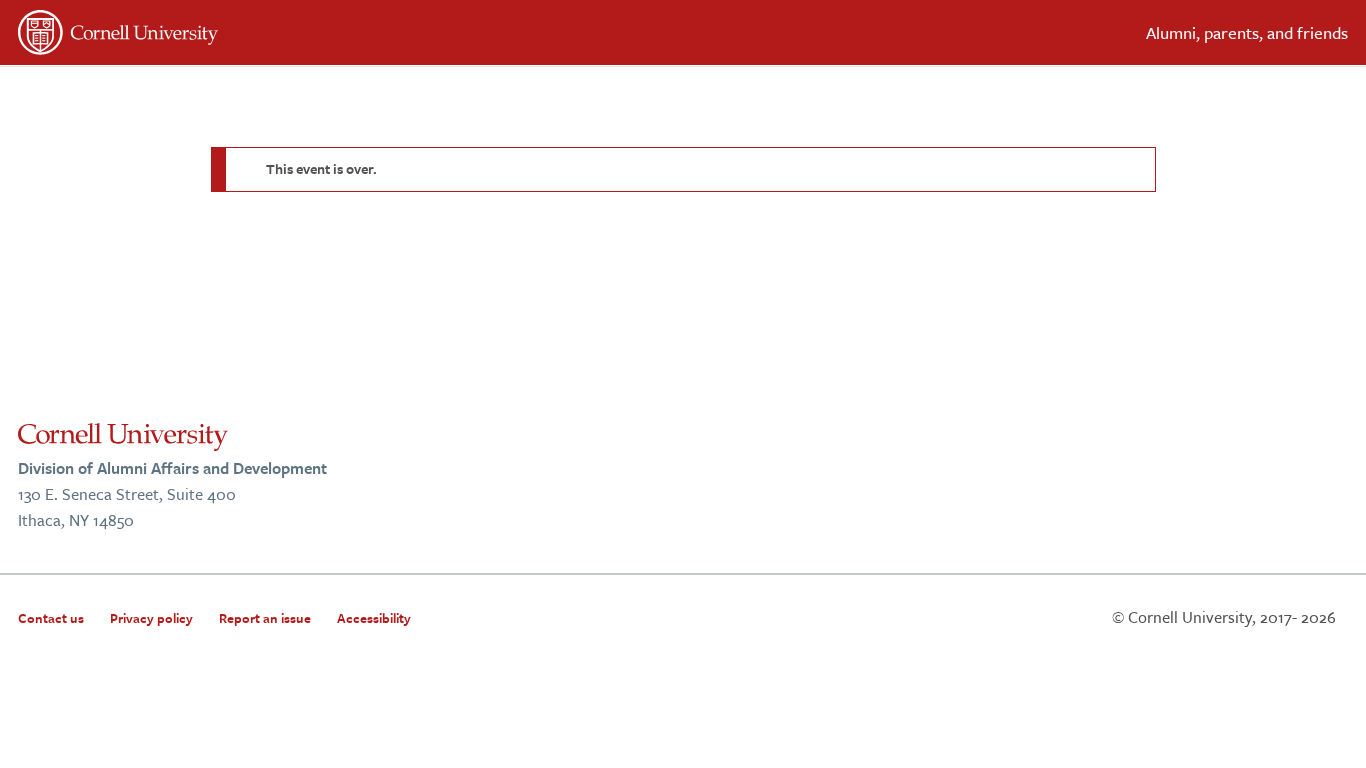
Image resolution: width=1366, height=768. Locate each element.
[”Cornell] (343, 36)
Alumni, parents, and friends (1247, 32)
